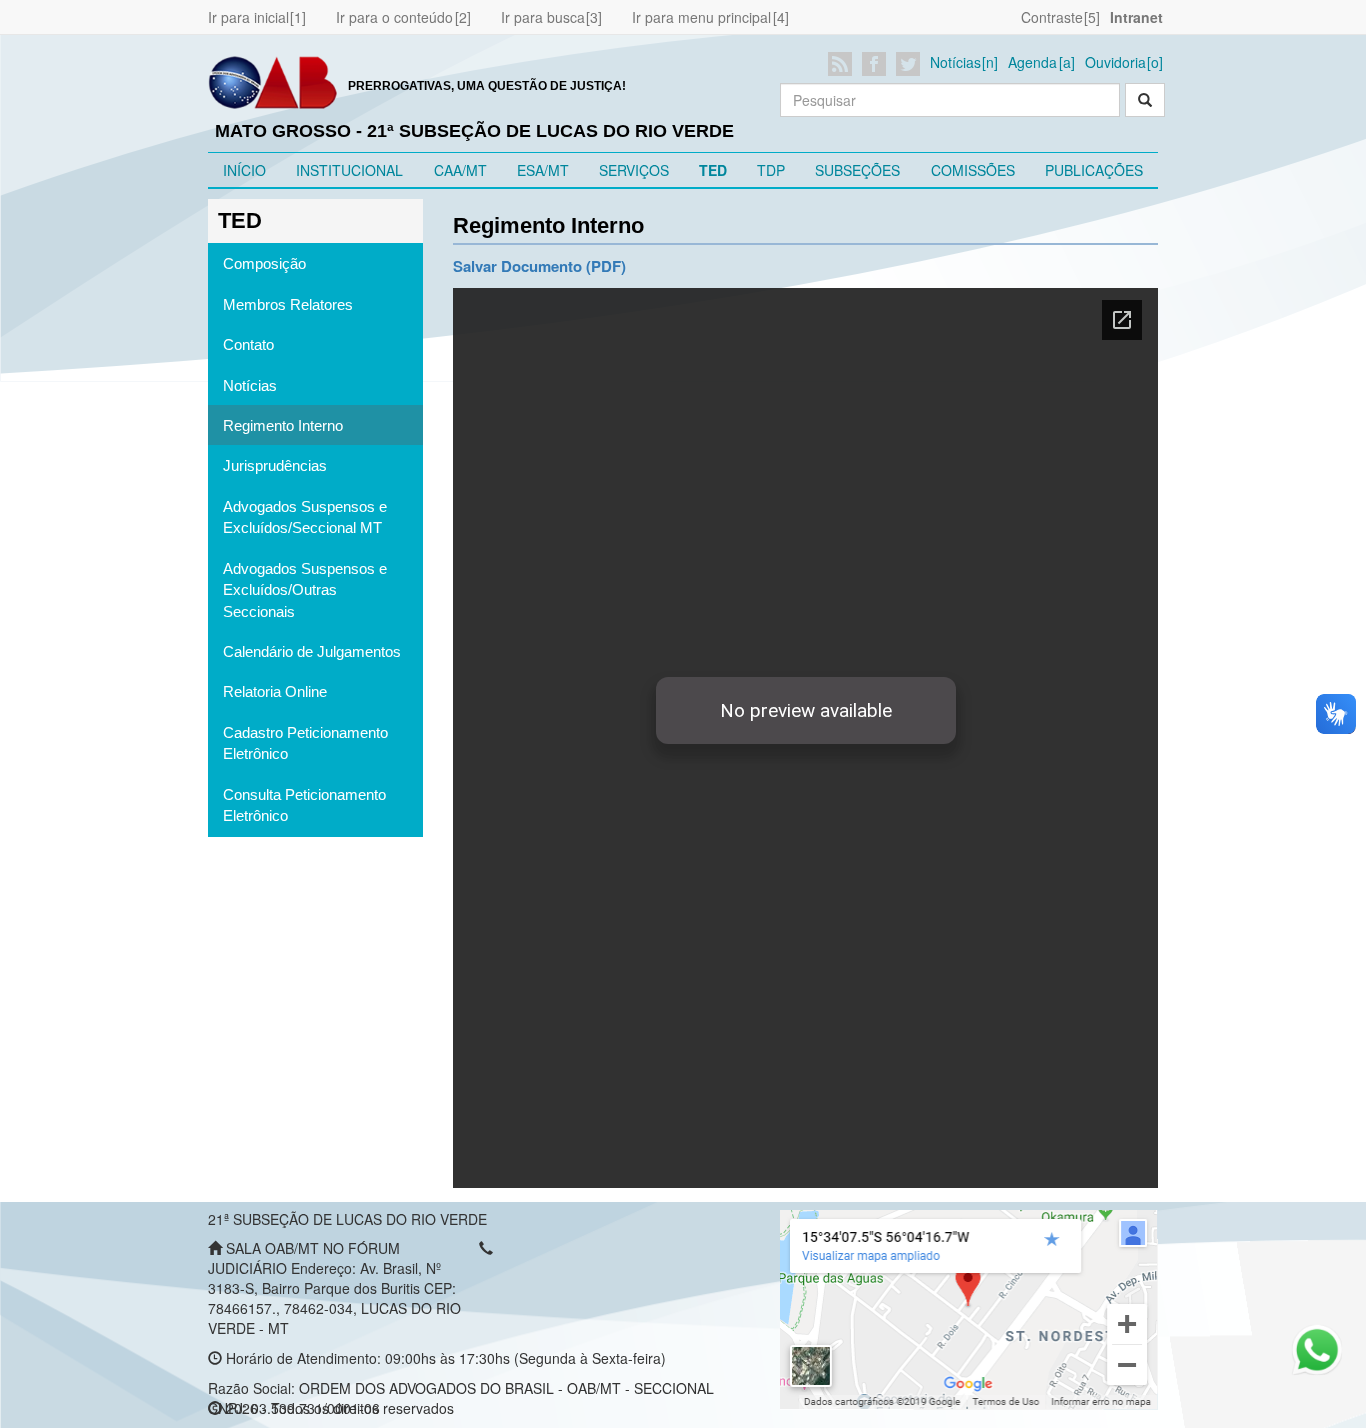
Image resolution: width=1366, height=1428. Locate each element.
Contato (248, 344)
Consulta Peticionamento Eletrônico (304, 805)
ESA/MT (543, 170)
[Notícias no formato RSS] (843, 64)
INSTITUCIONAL (349, 170)
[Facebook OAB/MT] (877, 64)
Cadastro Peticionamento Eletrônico (305, 743)
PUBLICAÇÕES (1094, 170)
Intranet (1136, 17)
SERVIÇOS (634, 170)
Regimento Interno (283, 425)
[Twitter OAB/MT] (911, 64)
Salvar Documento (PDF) (539, 266)
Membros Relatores (288, 304)
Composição (264, 263)
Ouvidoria (1115, 62)
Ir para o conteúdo (394, 17)
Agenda (1032, 62)
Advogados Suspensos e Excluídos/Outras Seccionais (305, 590)
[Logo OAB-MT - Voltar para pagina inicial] (273, 81)
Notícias (955, 62)
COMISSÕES (973, 170)
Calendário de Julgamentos (312, 651)
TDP (771, 170)
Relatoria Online (275, 691)
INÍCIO (244, 170)
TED (713, 170)
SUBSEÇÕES (857, 170)
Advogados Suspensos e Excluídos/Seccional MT (305, 517)
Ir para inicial (248, 17)
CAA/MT (460, 170)
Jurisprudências (275, 465)
